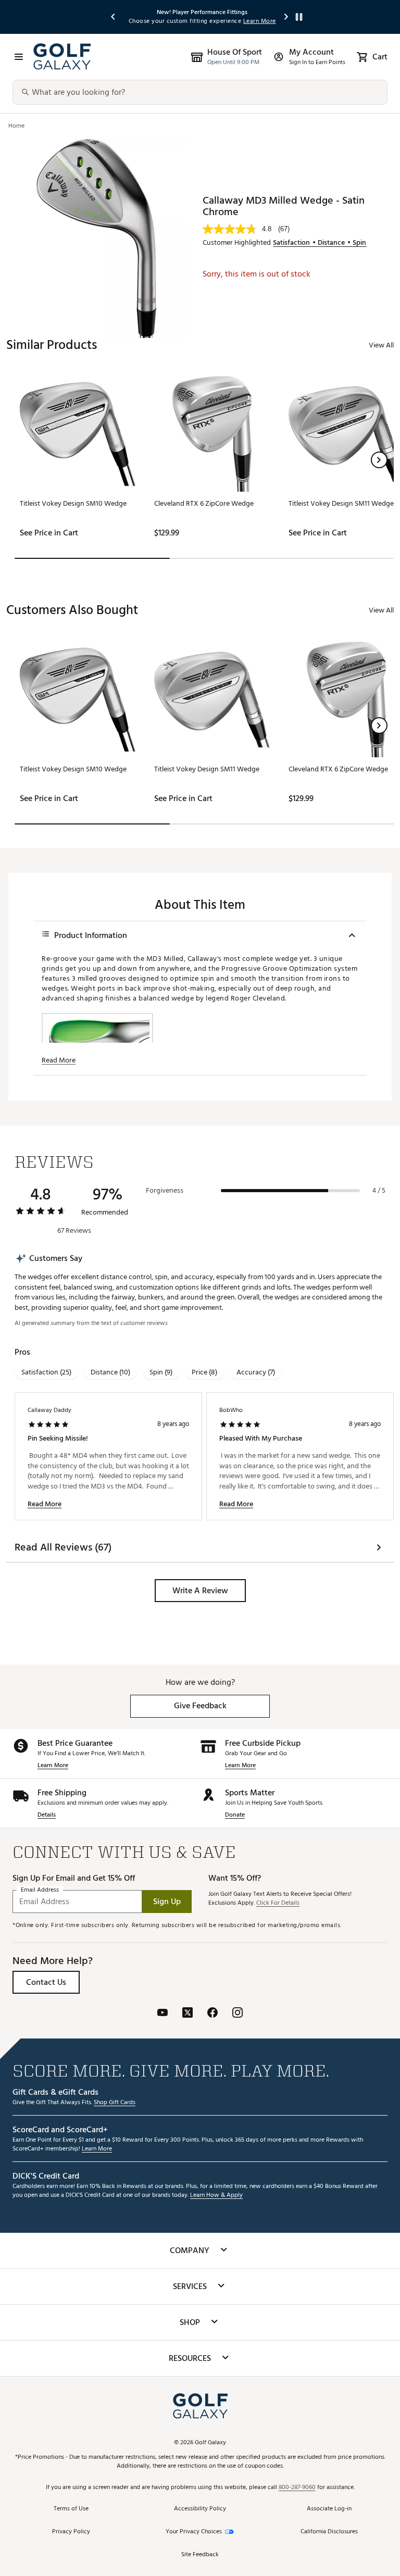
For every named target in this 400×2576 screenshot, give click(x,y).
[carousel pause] (299, 17)
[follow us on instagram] (238, 2014)
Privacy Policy (71, 2532)
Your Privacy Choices (194, 2532)
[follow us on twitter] (187, 2014)
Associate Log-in (329, 2509)
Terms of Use (71, 2509)
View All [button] (381, 345)
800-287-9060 (297, 2488)
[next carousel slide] (286, 17)
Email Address (40, 1890)
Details (47, 1815)
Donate (235, 1815)
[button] (379, 460)
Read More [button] (59, 1060)
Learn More (53, 1766)
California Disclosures (329, 2532)
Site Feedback (200, 2555)
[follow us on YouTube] (162, 2014)
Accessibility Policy (200, 2509)
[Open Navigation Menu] (19, 57)
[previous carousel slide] (114, 17)
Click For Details (278, 1903)
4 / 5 (379, 1191)
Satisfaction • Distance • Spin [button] (320, 243)
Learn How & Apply (216, 2196)
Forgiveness (165, 1191)
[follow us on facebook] (213, 2014)
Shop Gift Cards (115, 2103)
